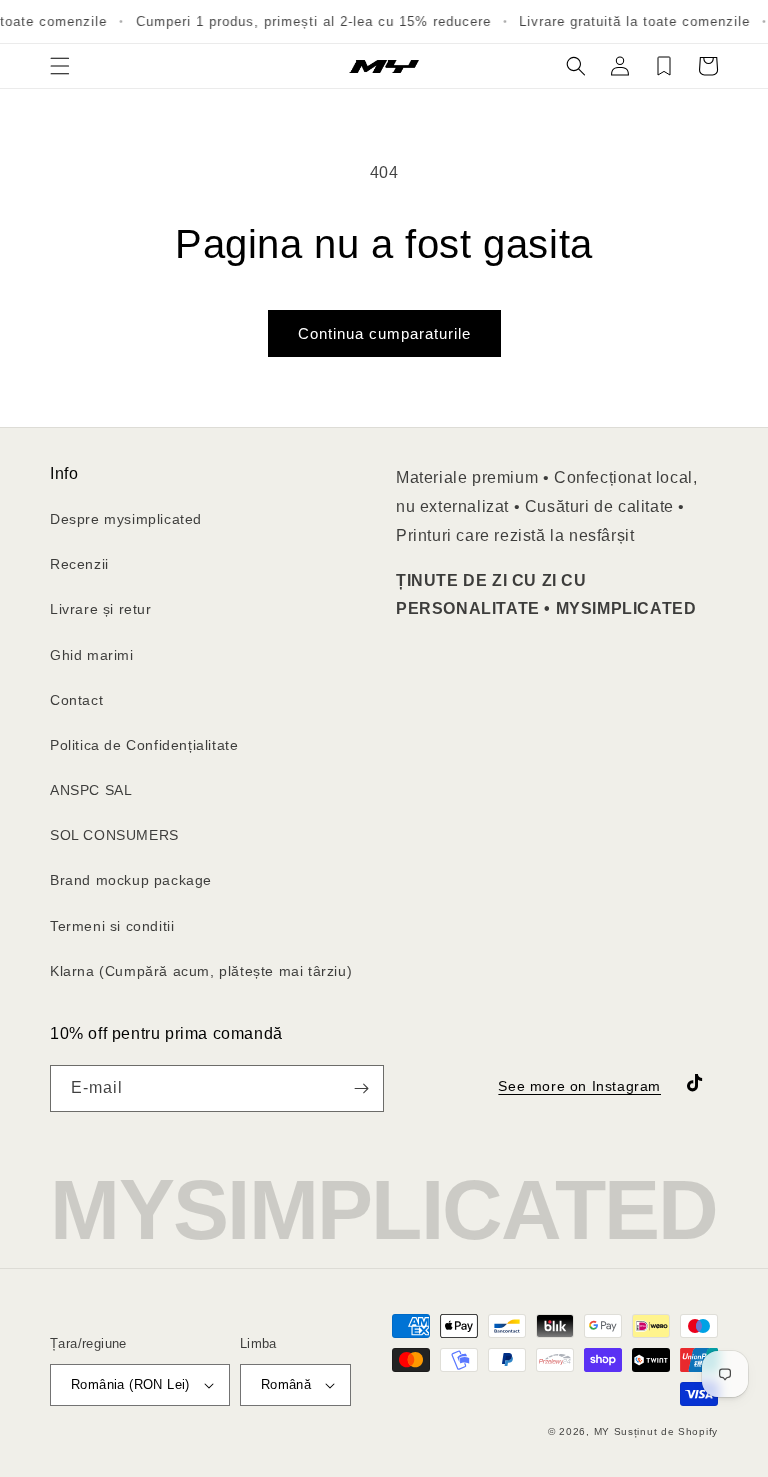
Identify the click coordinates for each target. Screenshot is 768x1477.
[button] (60, 66)
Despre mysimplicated (126, 519)
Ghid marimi (92, 655)
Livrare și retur (101, 609)
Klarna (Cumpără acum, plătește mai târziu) (201, 971)
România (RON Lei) (130, 1384)
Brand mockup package (131, 880)
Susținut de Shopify (666, 1431)
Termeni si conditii (112, 926)
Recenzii (79, 564)
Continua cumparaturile (384, 333)
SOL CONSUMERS (114, 835)
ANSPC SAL (91, 790)
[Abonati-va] (361, 1088)
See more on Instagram (579, 1086)
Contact (76, 700)
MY (602, 1431)
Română (286, 1384)
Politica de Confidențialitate (144, 745)
